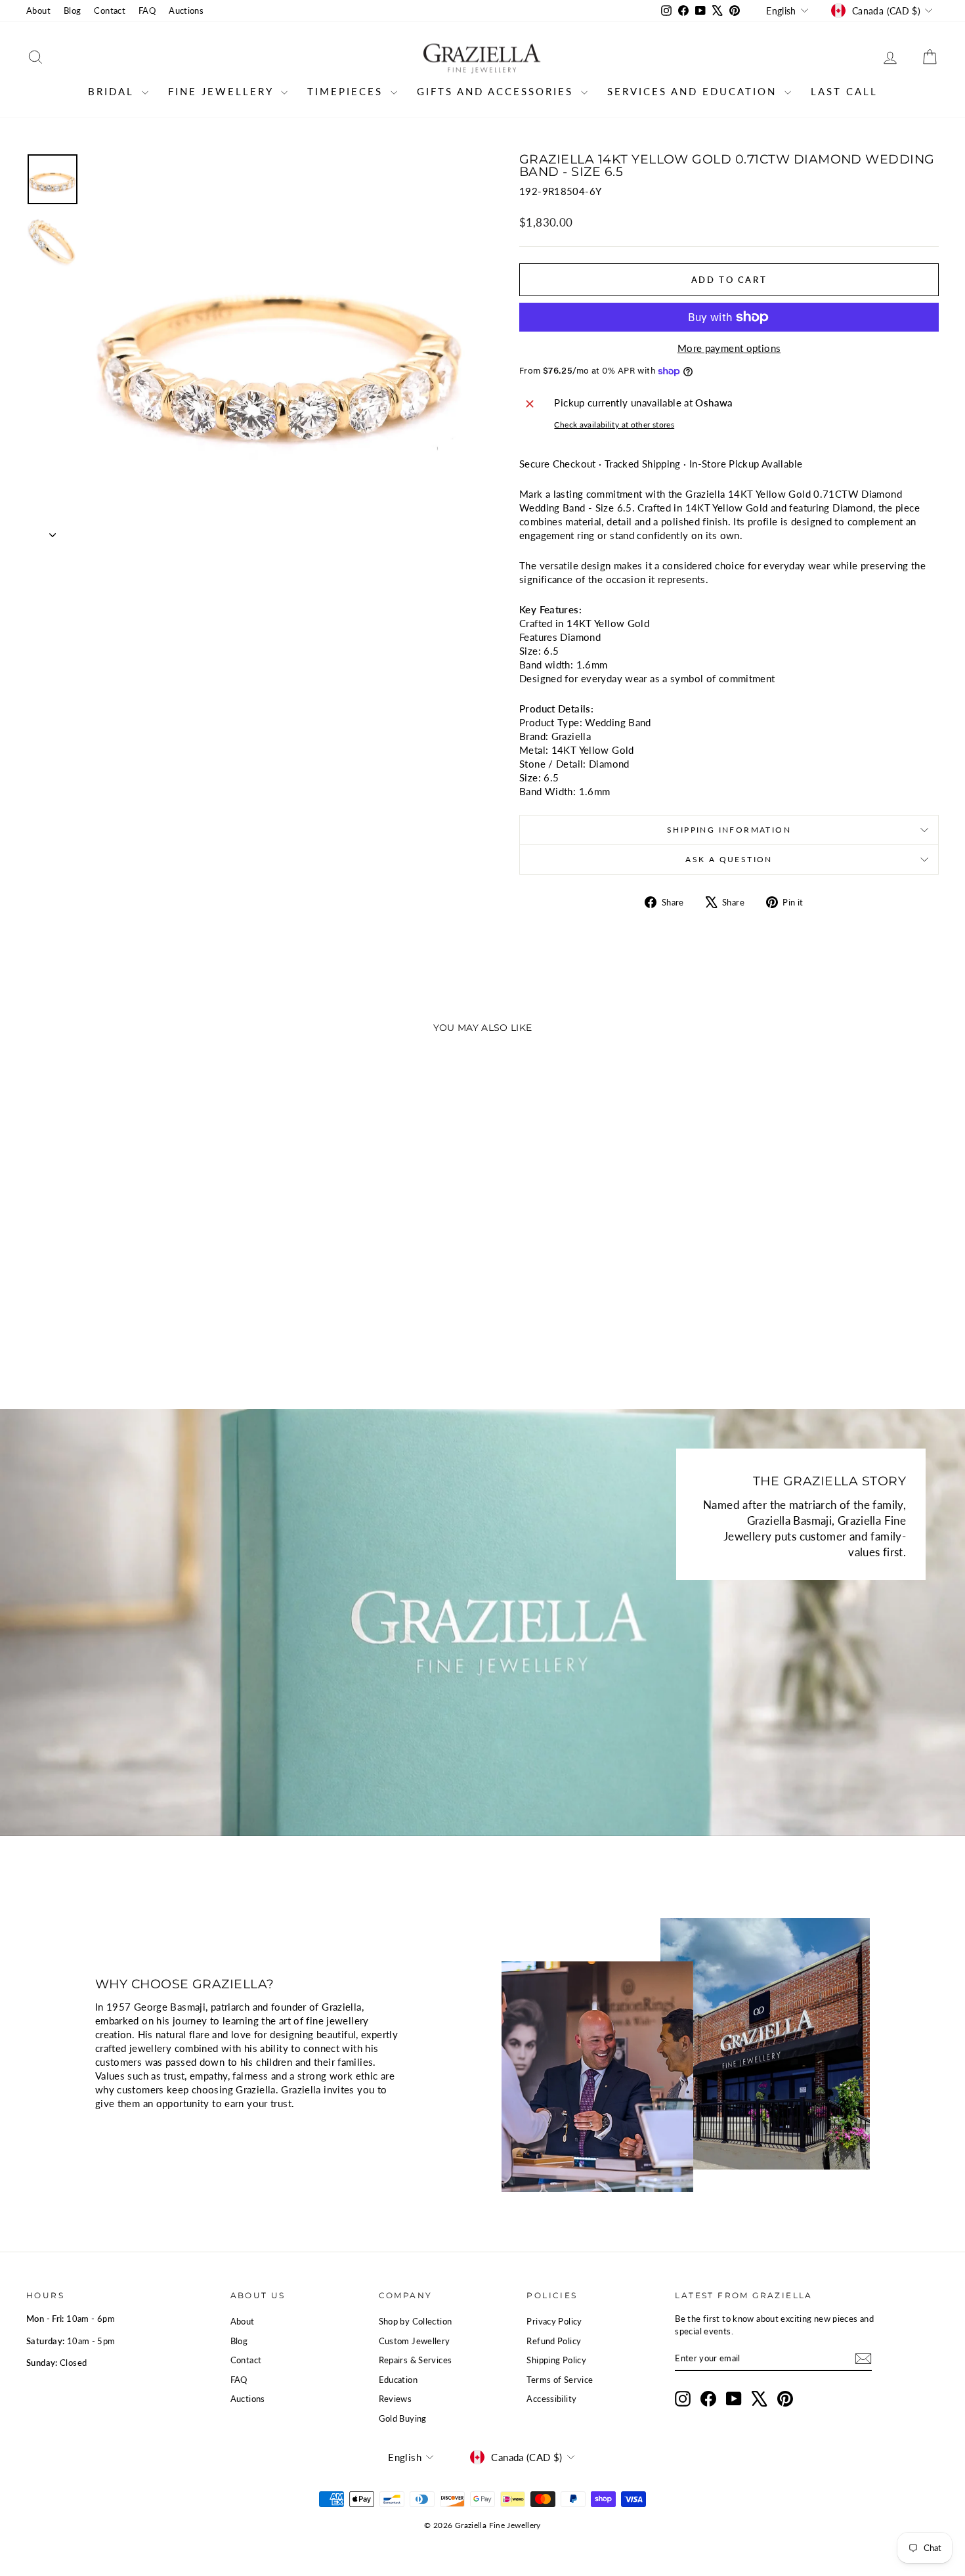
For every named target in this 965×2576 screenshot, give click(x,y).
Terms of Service (560, 2380)
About (38, 11)
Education (398, 2380)
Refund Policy (554, 2341)
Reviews (396, 2399)
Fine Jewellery (223, 91)
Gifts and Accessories (497, 91)
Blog (73, 11)
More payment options (729, 348)
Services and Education (694, 91)
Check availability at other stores (614, 425)
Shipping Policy (556, 2360)
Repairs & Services (416, 2360)
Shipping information (729, 830)
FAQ (147, 11)
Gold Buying (403, 2418)
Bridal (113, 91)
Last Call (844, 91)
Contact (110, 11)
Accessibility (551, 2399)
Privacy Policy (554, 2321)
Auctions (186, 11)
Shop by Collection (416, 2321)
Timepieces (347, 91)
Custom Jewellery (415, 2341)
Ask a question (729, 859)
